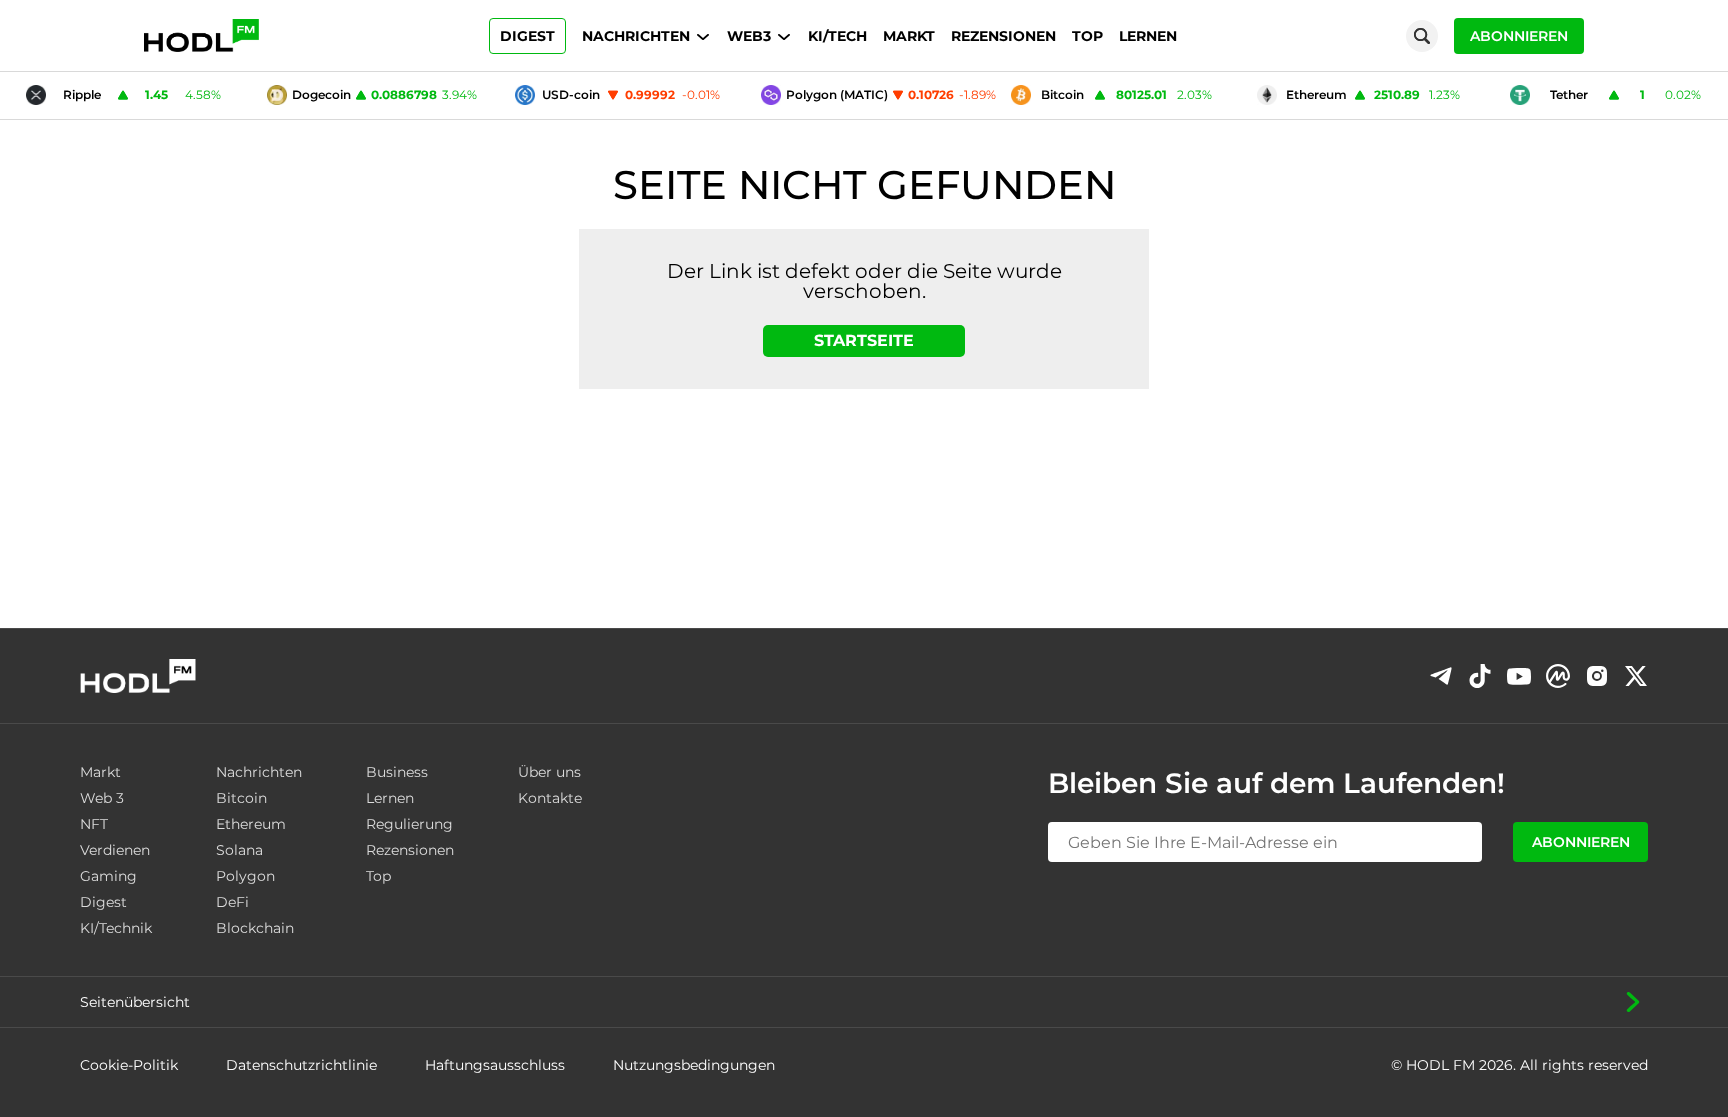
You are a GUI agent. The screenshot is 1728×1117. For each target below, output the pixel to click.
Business (397, 772)
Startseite (864, 340)
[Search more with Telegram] (1441, 676)
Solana (239, 850)
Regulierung (409, 824)
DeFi (232, 902)
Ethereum (251, 824)
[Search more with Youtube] (1519, 676)
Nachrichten (636, 36)
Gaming (108, 876)
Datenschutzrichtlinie (301, 1065)
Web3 (749, 36)
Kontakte (550, 798)
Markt (909, 36)
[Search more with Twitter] (1636, 676)
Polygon (245, 876)
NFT (94, 824)
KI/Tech (837, 36)
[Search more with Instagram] (1597, 676)
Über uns (549, 772)
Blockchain (255, 928)
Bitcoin (241, 798)
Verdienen (115, 850)
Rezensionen (1003, 36)
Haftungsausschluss (495, 1065)
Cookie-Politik (129, 1065)
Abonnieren (1519, 36)
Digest (527, 36)
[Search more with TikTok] (1480, 676)
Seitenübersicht (135, 1002)
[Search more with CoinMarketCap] (1558, 676)
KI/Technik (116, 928)
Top (1087, 36)
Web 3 (102, 798)
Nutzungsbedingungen (694, 1065)
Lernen (1148, 36)
